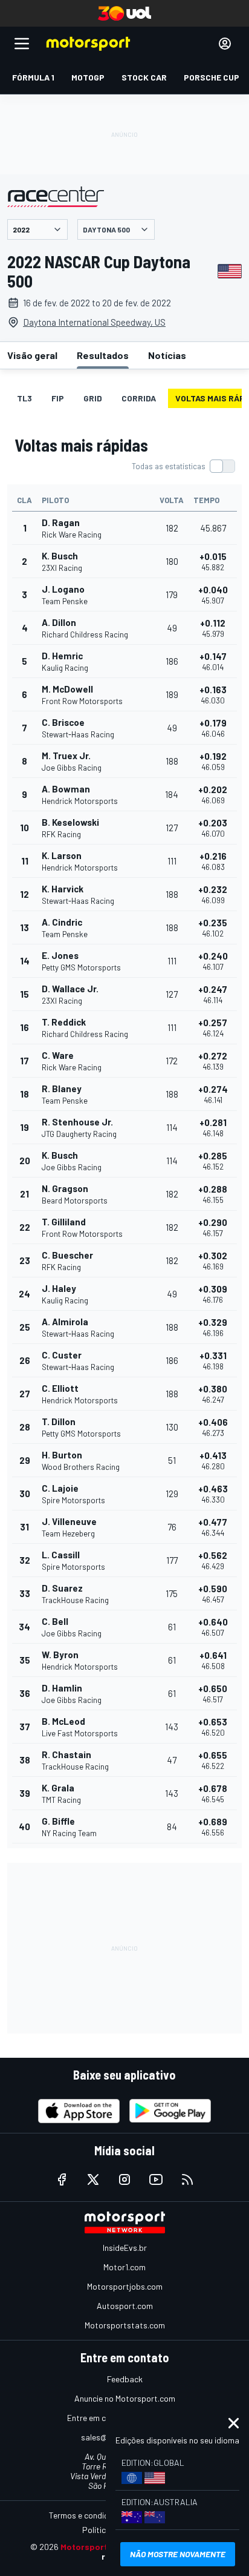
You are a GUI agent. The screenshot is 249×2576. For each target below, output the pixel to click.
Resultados (103, 355)
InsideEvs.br (125, 2248)
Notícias (167, 355)
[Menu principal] (22, 44)
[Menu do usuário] (225, 44)
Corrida (139, 398)
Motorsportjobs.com (125, 2286)
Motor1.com (124, 2267)
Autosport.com (125, 2306)
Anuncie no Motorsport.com (125, 2398)
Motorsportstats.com (125, 2325)
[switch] (183, 466)
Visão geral (32, 355)
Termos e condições (85, 2515)
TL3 (24, 398)
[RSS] (187, 2179)
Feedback (125, 2379)
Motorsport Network (102, 2547)
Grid (93, 398)
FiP (58, 398)
